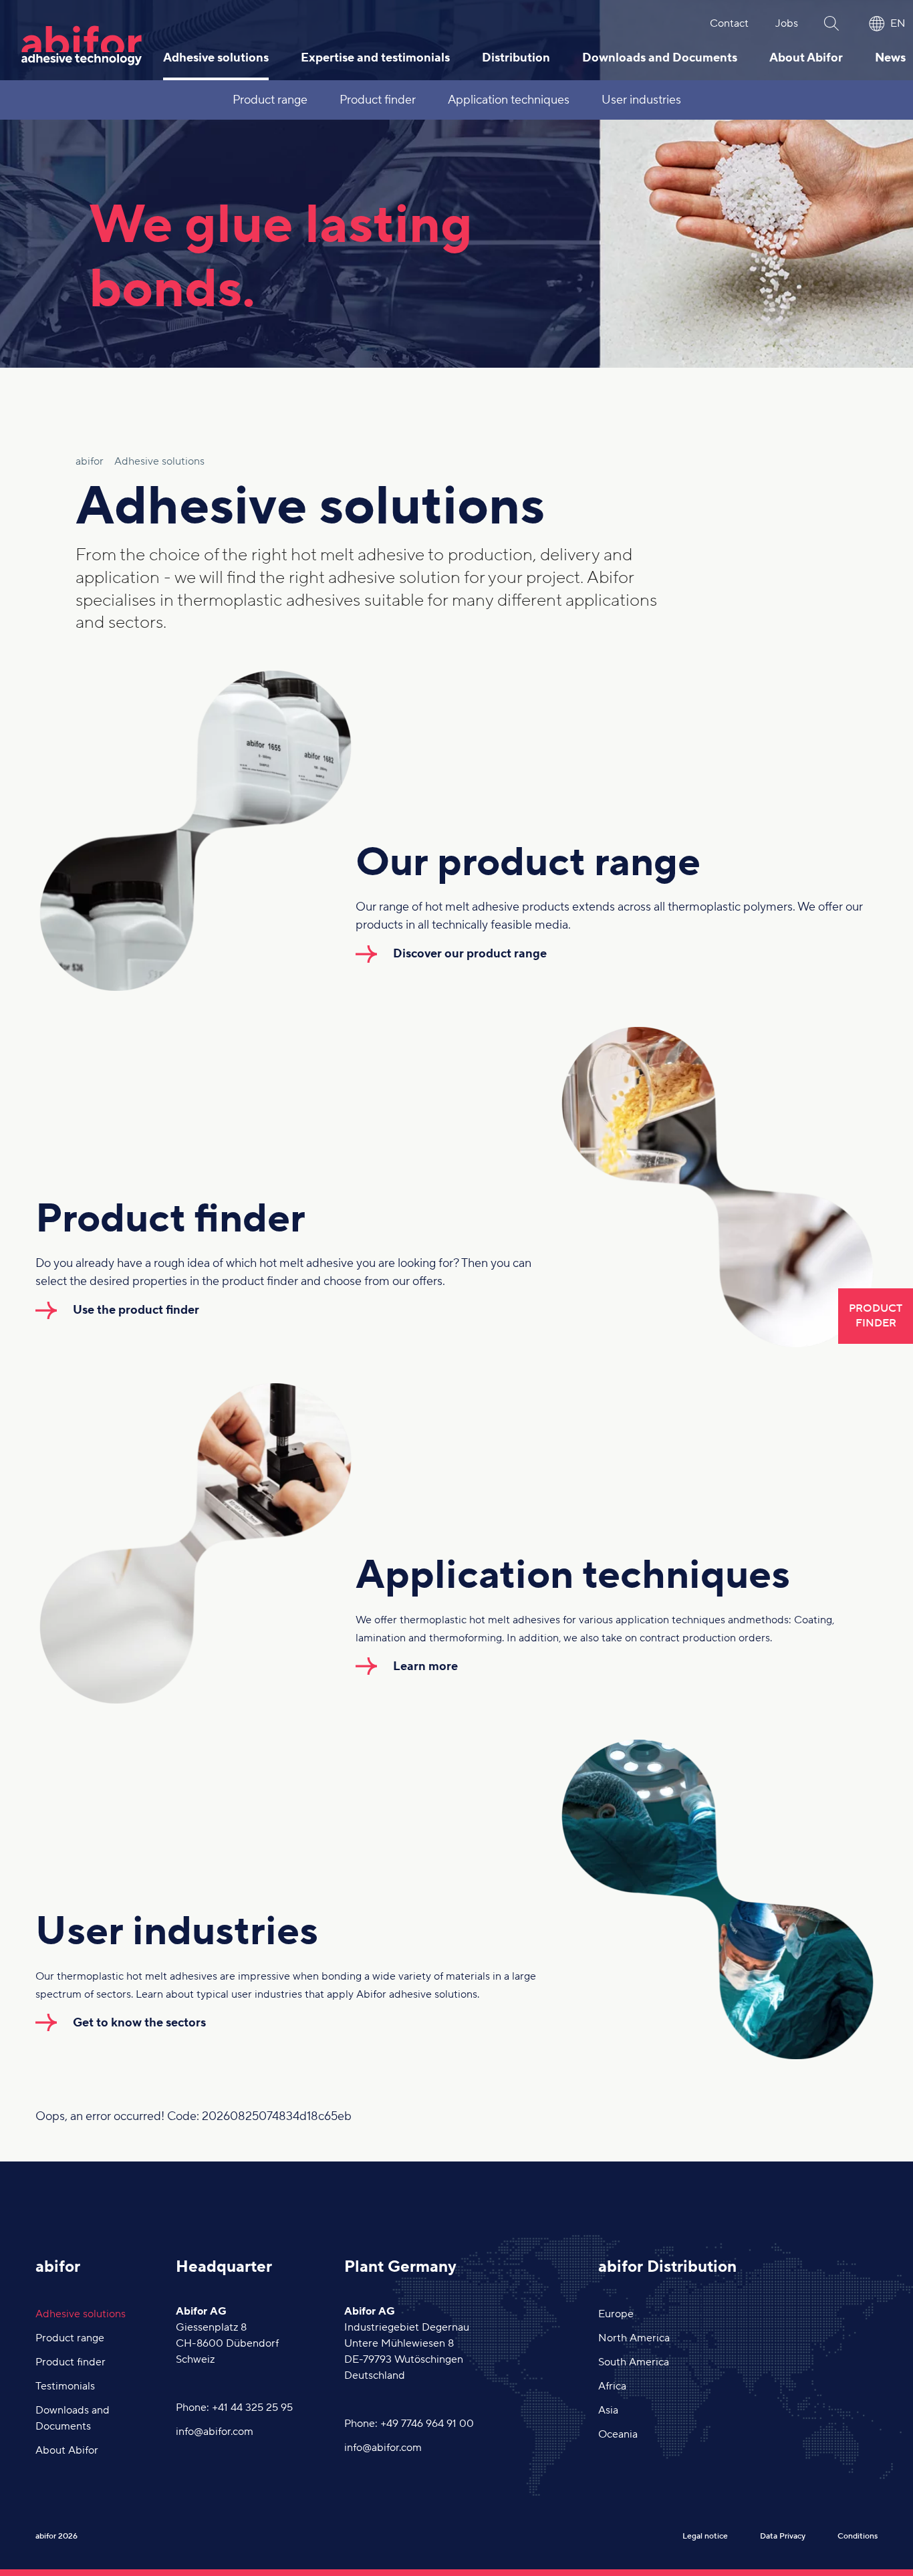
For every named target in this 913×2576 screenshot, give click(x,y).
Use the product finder (136, 1310)
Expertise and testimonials (375, 58)
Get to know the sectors (139, 2023)
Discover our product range (470, 954)
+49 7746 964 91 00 (427, 2424)
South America (634, 2362)
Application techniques (509, 100)
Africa (612, 2386)
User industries (641, 100)
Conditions (858, 2536)
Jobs (787, 23)
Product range (270, 100)
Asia (608, 2410)
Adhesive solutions (216, 58)
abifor (58, 2267)
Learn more (425, 1666)
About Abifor (806, 58)
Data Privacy (783, 2536)
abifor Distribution (667, 2267)
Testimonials (65, 2386)
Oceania (618, 2434)
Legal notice (705, 2536)
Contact (729, 23)
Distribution (516, 58)
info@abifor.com (215, 2432)
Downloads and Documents (660, 58)
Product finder (378, 100)
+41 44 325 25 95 (252, 2408)
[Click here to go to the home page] (82, 45)
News (890, 58)
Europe (616, 2314)
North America (634, 2338)
